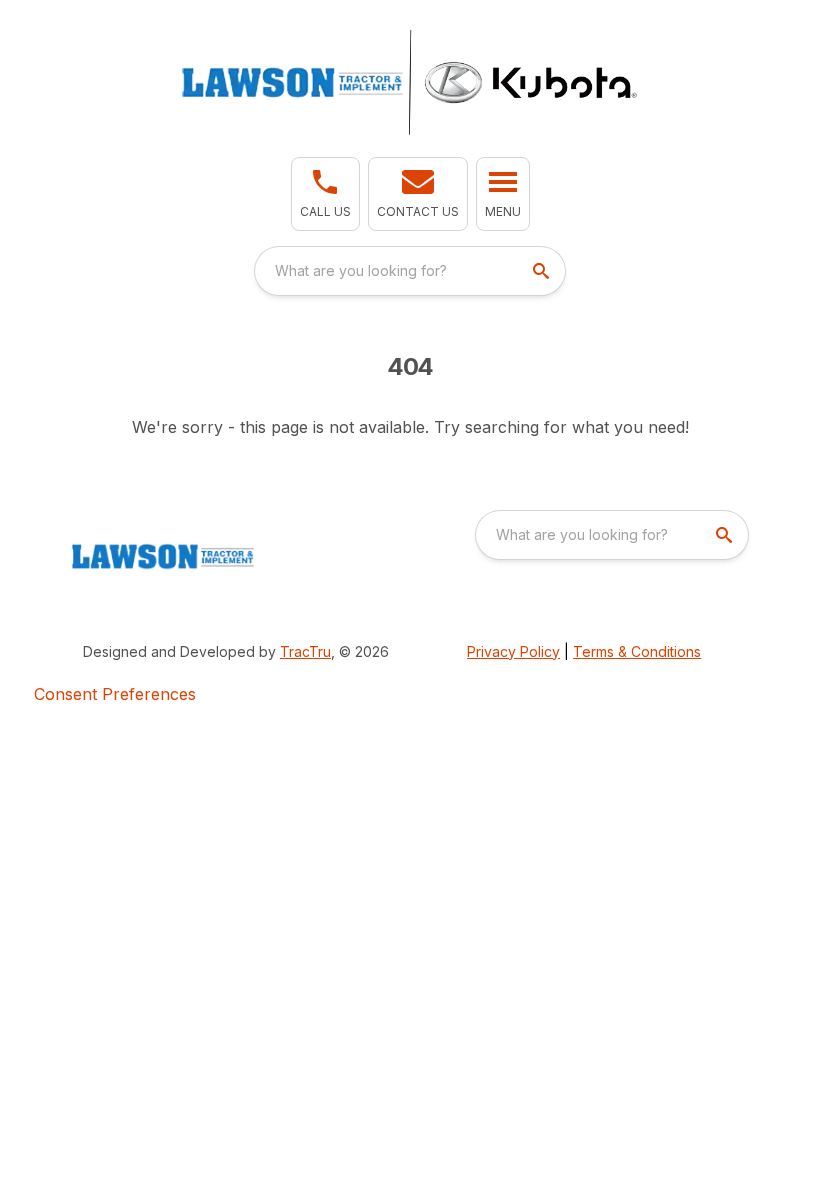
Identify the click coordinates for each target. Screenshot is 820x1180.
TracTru (305, 651)
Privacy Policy (513, 651)
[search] (543, 271)
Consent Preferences (115, 694)
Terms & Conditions (637, 651)
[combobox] (410, 271)
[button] (325, 194)
